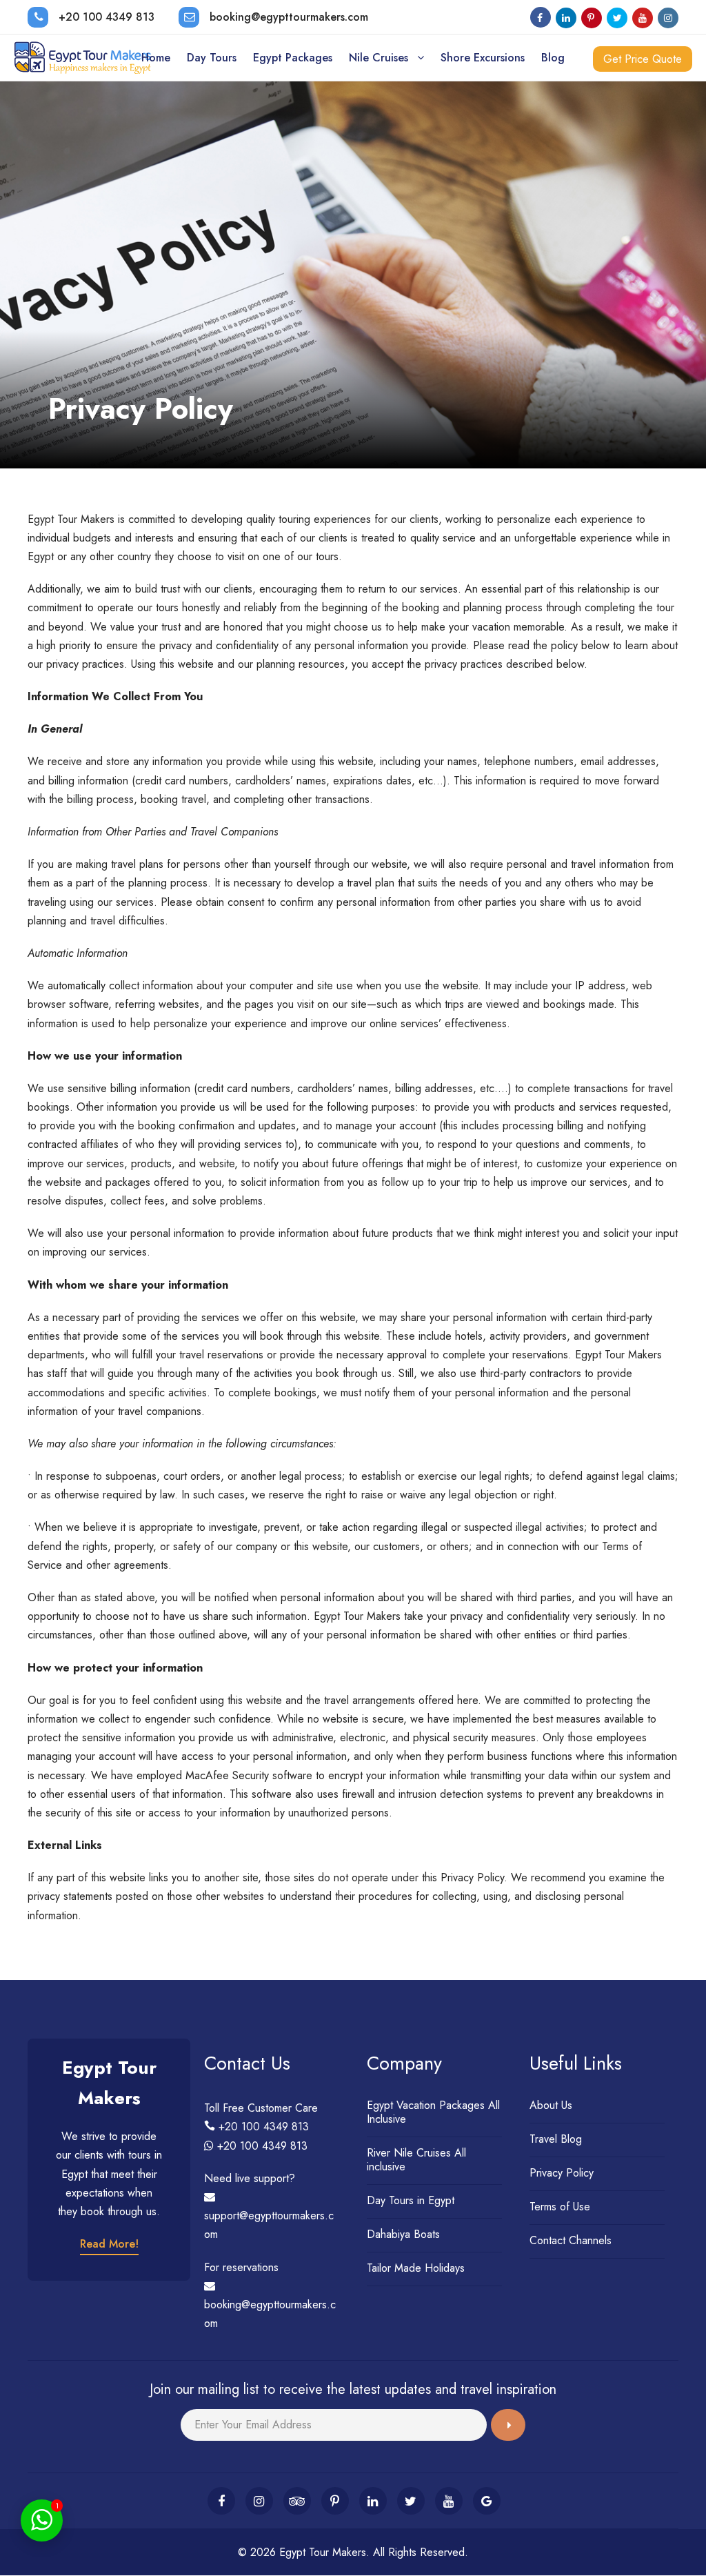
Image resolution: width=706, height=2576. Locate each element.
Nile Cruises (379, 58)
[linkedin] (566, 18)
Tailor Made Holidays (416, 2268)
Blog (553, 58)
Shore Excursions (483, 58)
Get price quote (643, 59)
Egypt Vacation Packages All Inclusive (433, 2112)
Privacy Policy (562, 2173)
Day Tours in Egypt (411, 2200)
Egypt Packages (293, 58)
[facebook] (541, 18)
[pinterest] (592, 18)
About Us (551, 2105)
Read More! (109, 2244)
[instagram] (668, 18)
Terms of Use (560, 2207)
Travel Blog (556, 2139)
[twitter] (617, 18)
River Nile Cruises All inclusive (416, 2160)
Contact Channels (571, 2240)
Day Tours (212, 58)
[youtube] (643, 18)
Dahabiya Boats (403, 2234)
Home (156, 58)
